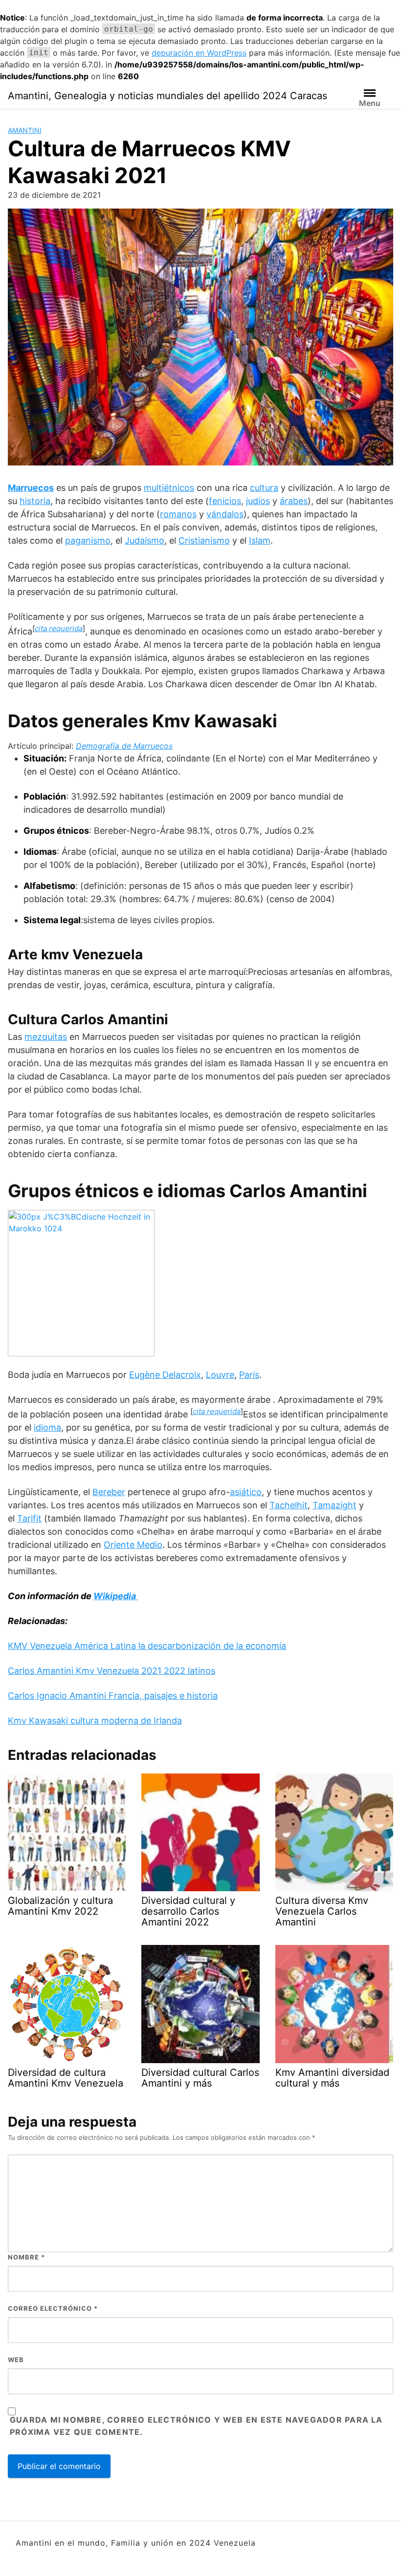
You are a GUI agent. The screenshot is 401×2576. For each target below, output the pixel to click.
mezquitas (46, 1037)
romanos (178, 514)
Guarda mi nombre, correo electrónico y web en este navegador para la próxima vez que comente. (196, 2426)
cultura (264, 488)
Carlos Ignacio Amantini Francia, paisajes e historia (113, 1696)
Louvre (220, 1375)
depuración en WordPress (199, 53)
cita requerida (59, 628)
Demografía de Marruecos (124, 746)
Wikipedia (116, 1596)
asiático (246, 1492)
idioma (47, 1427)
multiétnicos (169, 488)
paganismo (88, 540)
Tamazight (334, 1505)
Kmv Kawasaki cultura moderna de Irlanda (95, 1721)
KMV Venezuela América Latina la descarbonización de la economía (147, 1646)
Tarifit (29, 1518)
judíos (258, 501)
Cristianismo (204, 540)
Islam (260, 540)
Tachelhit (289, 1505)
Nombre (26, 2257)
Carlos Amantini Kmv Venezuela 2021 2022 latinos (111, 1671)
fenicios (225, 501)
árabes (294, 501)
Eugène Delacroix (165, 1375)
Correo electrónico (53, 2308)
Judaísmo (145, 540)
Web (16, 2360)
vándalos (225, 514)
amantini (25, 130)
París (249, 1375)
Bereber (109, 1492)
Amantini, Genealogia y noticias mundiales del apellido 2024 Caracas (167, 96)
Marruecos (31, 488)
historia (35, 501)
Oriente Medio (133, 1545)
